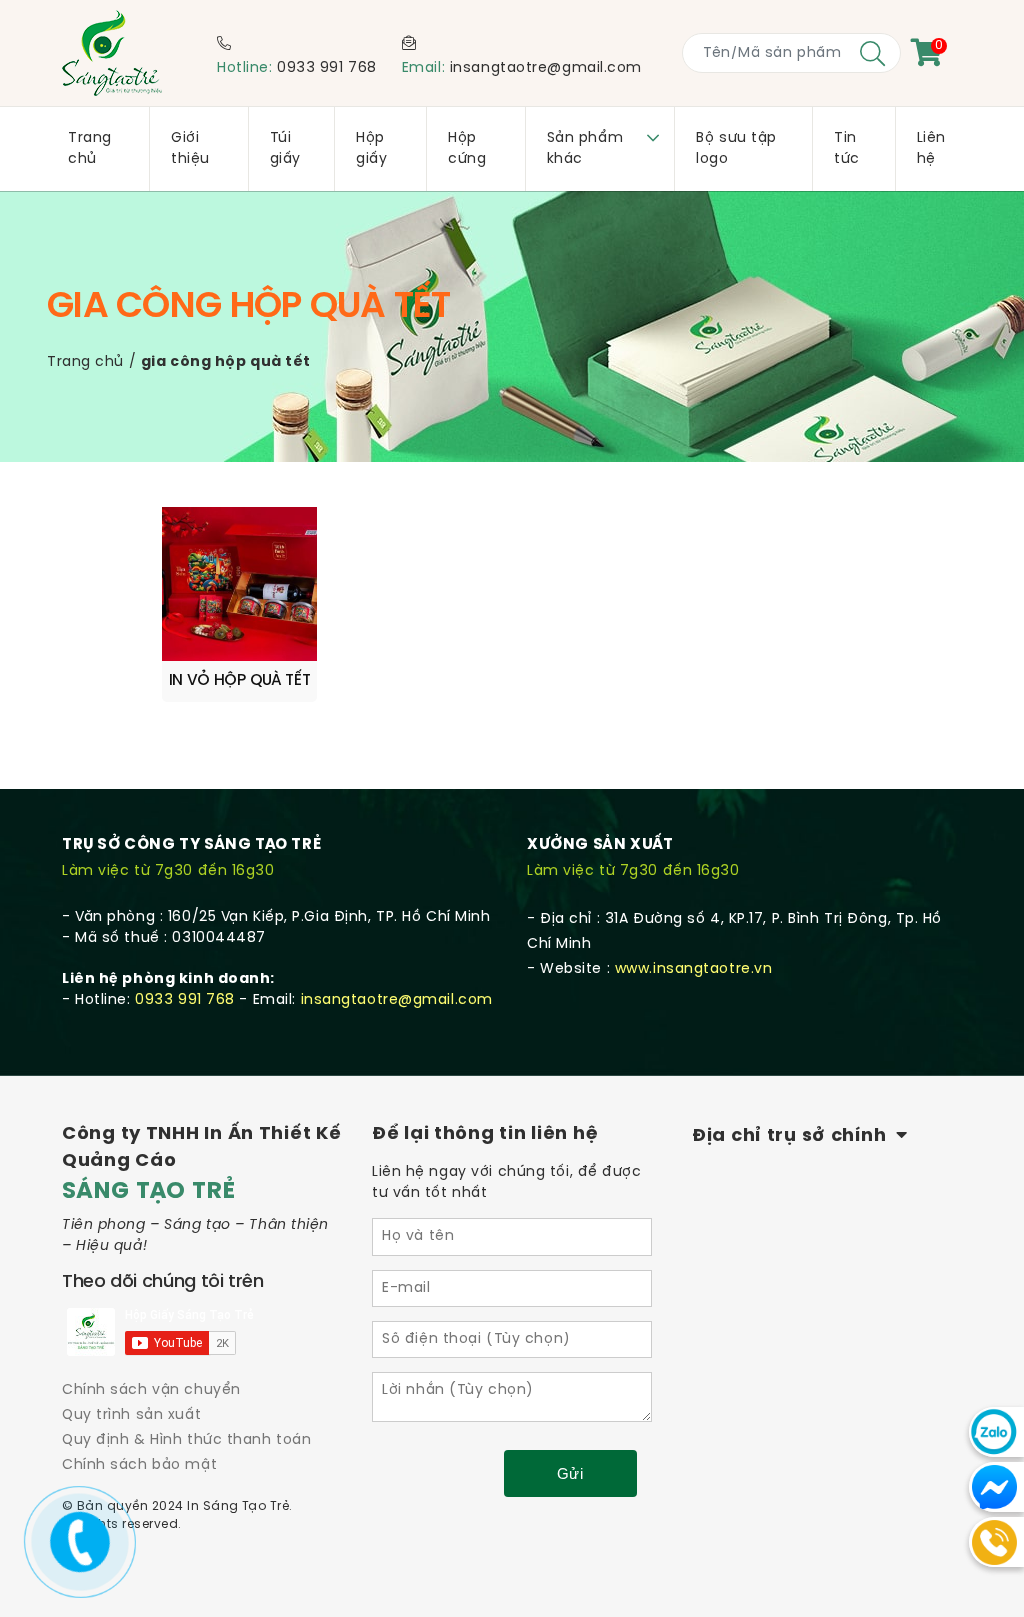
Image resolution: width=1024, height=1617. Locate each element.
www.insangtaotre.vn (694, 969)
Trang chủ (85, 362)
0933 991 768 (327, 68)
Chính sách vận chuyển (151, 1390)
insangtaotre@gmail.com (546, 68)
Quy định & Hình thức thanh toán (186, 1440)
